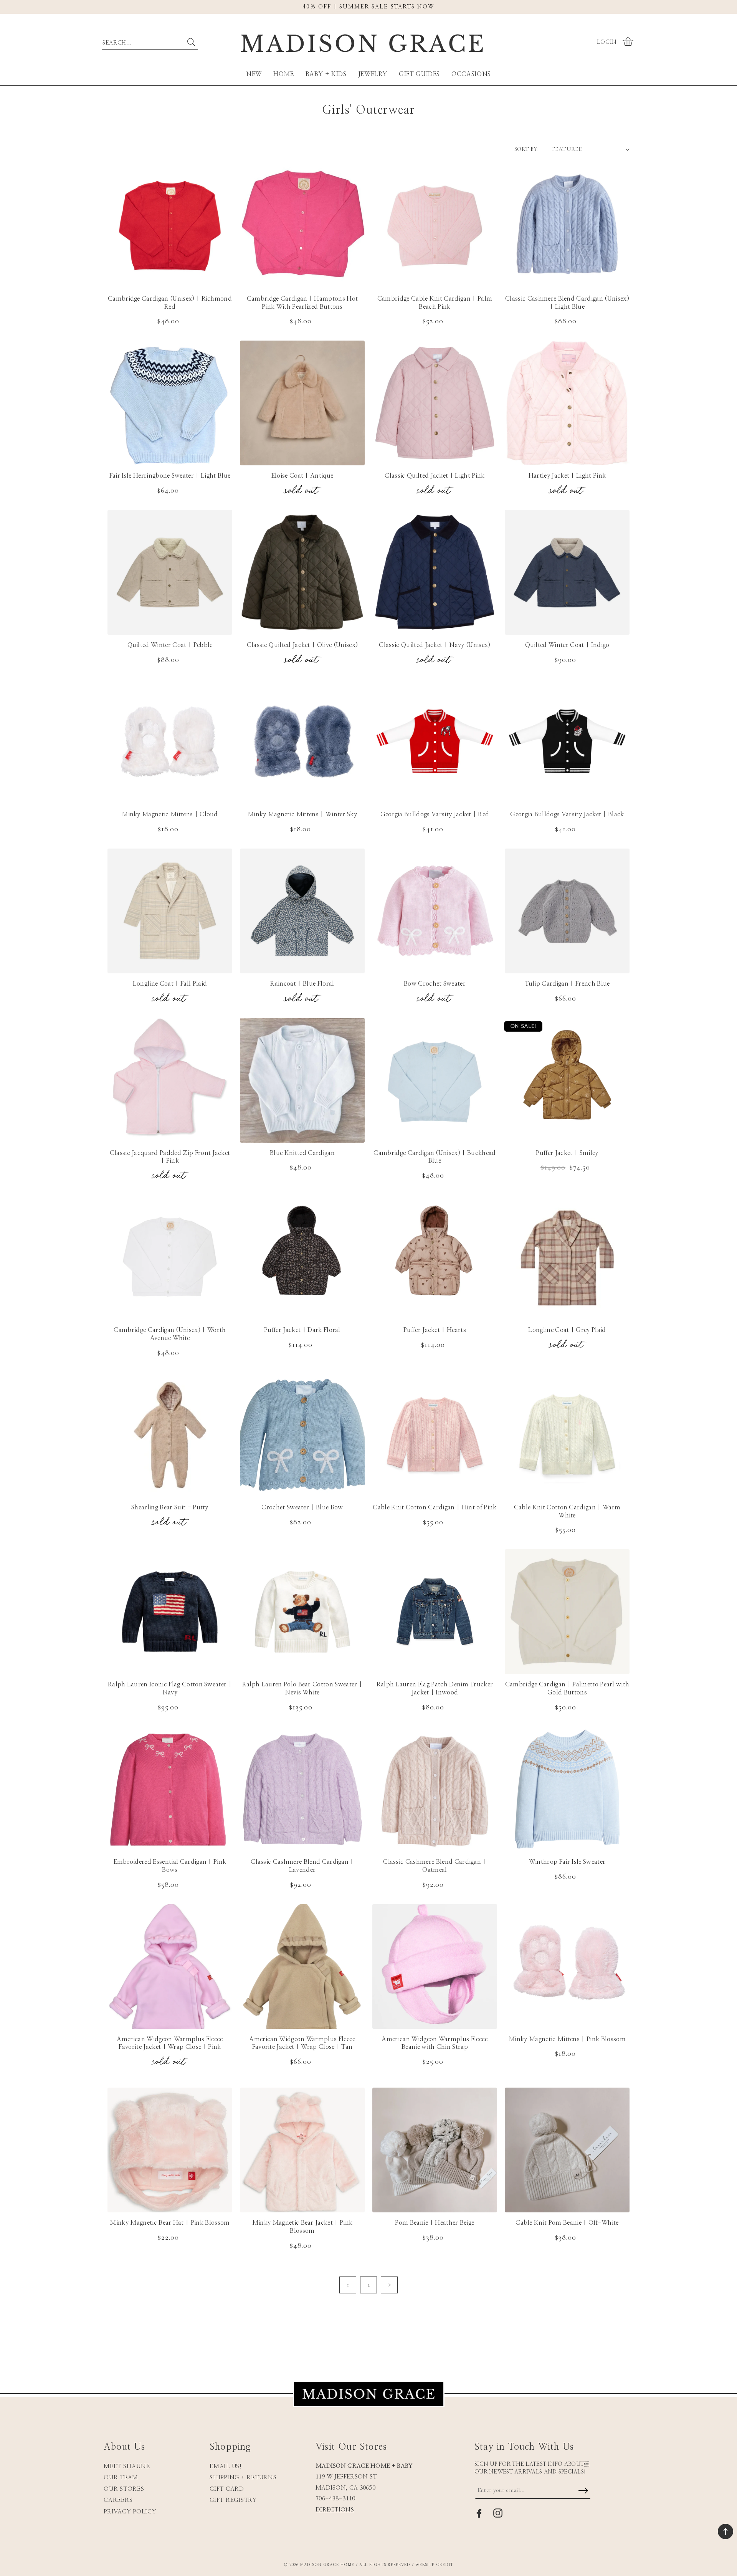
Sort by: (526, 149)
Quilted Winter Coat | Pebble (170, 645)
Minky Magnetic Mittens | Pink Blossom (567, 2039)
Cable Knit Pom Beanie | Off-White (567, 2223)
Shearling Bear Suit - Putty (170, 1507)
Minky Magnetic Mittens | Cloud (170, 814)
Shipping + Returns (243, 2478)
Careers (118, 2500)
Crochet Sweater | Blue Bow (302, 1507)
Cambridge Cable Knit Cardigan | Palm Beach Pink (435, 303)
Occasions (471, 74)
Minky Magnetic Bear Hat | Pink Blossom (170, 2223)
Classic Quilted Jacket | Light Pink (435, 476)
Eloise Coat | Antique (302, 476)
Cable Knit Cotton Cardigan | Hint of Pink (435, 1507)
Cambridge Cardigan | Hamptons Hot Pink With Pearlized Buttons (302, 303)
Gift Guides (419, 74)
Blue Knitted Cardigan (302, 1153)
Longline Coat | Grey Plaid (567, 1330)
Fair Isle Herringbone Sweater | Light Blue (170, 476)
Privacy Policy (130, 2512)
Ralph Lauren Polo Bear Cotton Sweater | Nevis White (302, 1688)
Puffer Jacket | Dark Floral (302, 1330)
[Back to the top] (725, 2531)
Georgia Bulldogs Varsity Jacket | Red (435, 814)
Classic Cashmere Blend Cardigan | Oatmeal (435, 1866)
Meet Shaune (127, 2466)
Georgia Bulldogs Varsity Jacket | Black (567, 814)
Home (284, 74)
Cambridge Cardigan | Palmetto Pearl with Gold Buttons (567, 1688)
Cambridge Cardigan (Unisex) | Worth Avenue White (170, 1334)
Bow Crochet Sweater (435, 984)
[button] (629, 42)
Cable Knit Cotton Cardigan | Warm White (567, 1511)
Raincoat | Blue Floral (302, 984)
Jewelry (373, 74)
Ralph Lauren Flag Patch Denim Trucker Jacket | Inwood (435, 1688)
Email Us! (226, 2466)
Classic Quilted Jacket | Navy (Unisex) (435, 645)
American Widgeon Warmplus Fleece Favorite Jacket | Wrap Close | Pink (170, 2043)
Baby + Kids (326, 74)
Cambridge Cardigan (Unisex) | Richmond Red (170, 303)
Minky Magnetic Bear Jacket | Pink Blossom (302, 2227)
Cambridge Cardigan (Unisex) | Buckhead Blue (435, 1157)
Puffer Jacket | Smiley (567, 1153)
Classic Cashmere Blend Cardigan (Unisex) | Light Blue (567, 303)
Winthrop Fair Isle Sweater (567, 1862)
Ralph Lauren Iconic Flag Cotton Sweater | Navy (170, 1688)
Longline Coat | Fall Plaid (170, 984)
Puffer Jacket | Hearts (435, 1330)
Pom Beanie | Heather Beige (435, 2223)
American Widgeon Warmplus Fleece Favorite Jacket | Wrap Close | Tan (302, 2043)
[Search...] (191, 42)
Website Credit (434, 2565)
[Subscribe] (583, 2491)
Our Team (121, 2478)
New (254, 74)
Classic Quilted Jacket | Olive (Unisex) (302, 645)
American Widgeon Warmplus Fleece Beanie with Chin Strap (435, 2043)
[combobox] (150, 41)
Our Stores (124, 2489)
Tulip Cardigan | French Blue (567, 984)
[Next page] (389, 2285)
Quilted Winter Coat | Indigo (567, 645)
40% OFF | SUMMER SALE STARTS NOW (368, 7)
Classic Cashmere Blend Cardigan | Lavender (302, 1866)
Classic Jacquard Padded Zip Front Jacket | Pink (170, 1157)
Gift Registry (233, 2500)
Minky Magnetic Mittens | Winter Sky (302, 814)
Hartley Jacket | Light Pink (567, 476)
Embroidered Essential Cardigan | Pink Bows (170, 1866)
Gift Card (227, 2489)
